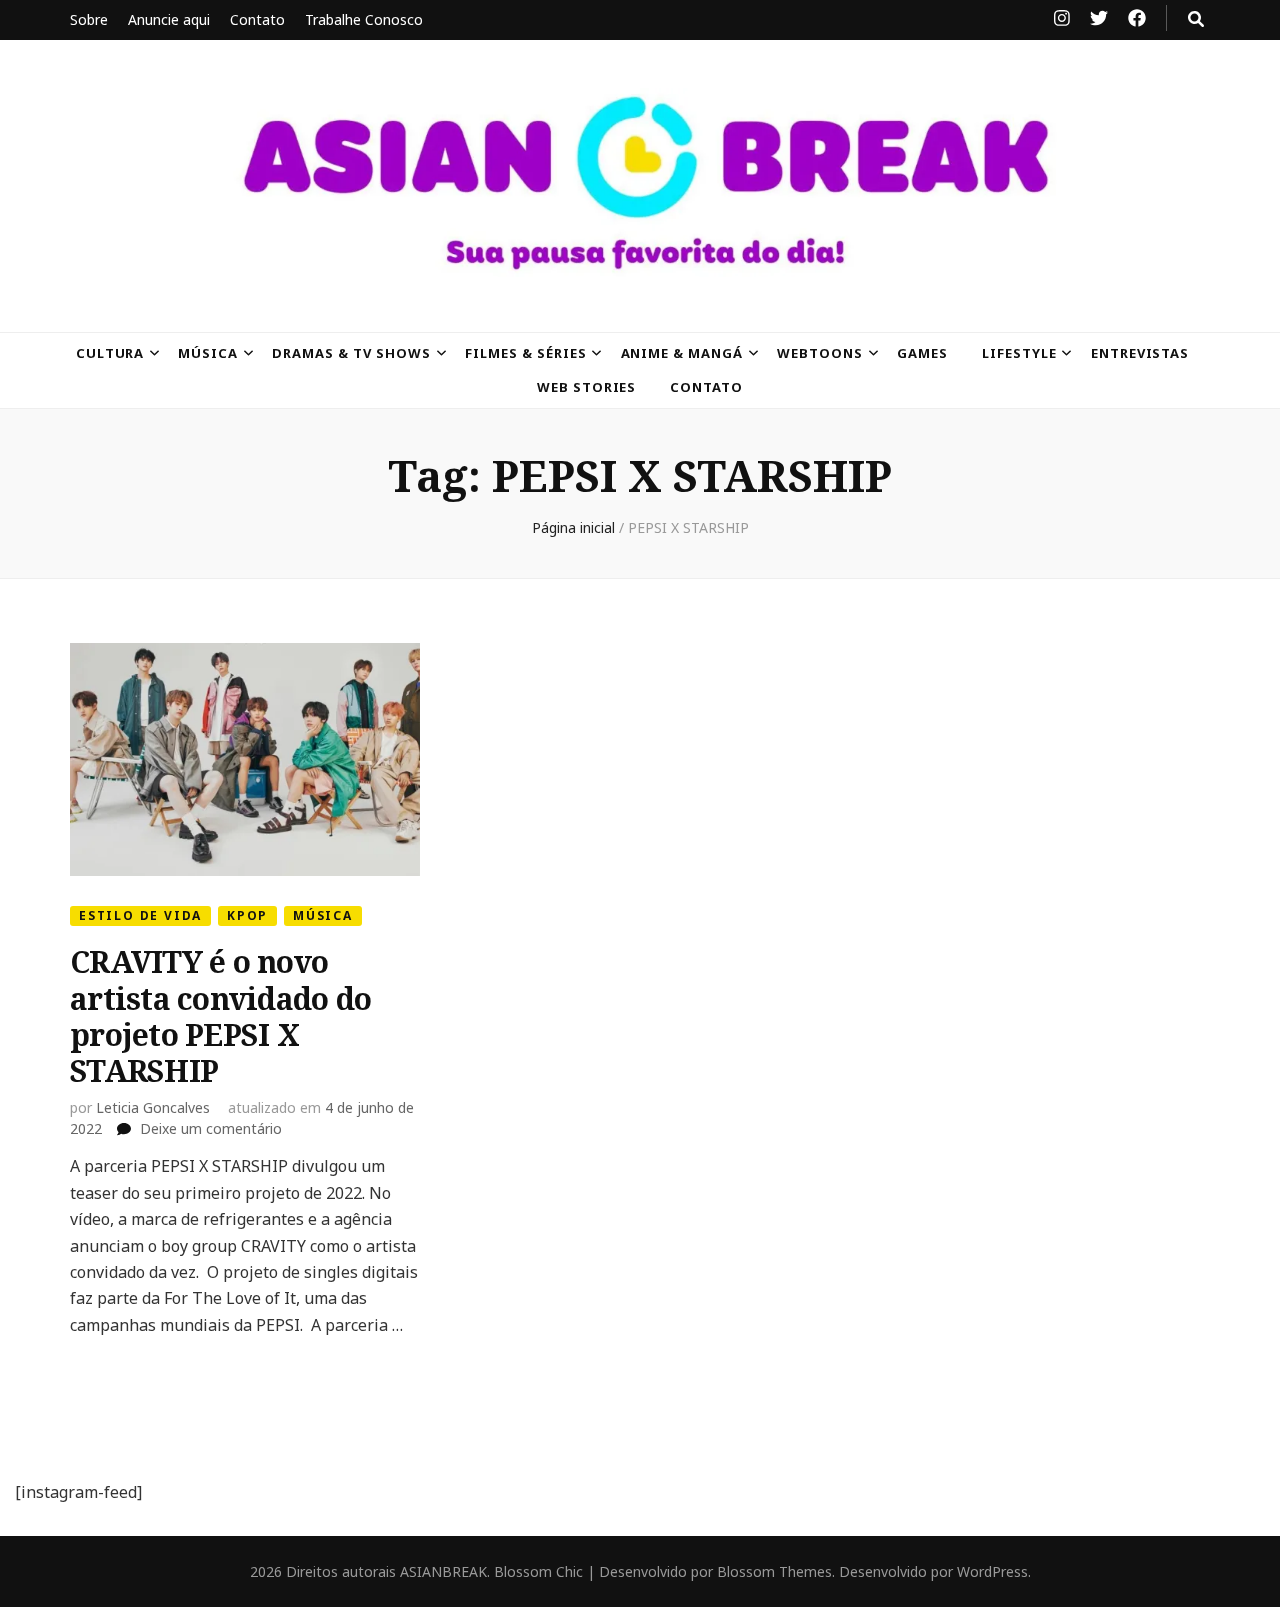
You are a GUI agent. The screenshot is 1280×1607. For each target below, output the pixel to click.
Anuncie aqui (169, 19)
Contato (257, 19)
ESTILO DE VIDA (140, 915)
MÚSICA (208, 353)
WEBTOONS (820, 353)
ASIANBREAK (443, 1571)
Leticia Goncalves (153, 1107)
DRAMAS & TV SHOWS (351, 353)
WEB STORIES (587, 387)
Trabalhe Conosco (364, 19)
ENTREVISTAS (1140, 353)
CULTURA (110, 353)
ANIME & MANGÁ (682, 353)
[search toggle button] (1196, 19)
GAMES (922, 353)
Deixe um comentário (211, 1128)
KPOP (247, 915)
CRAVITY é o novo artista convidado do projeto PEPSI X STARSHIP (220, 1016)
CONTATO (706, 387)
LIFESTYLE (1019, 353)
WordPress (992, 1571)
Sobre (89, 19)
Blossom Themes (774, 1571)
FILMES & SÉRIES (526, 353)
